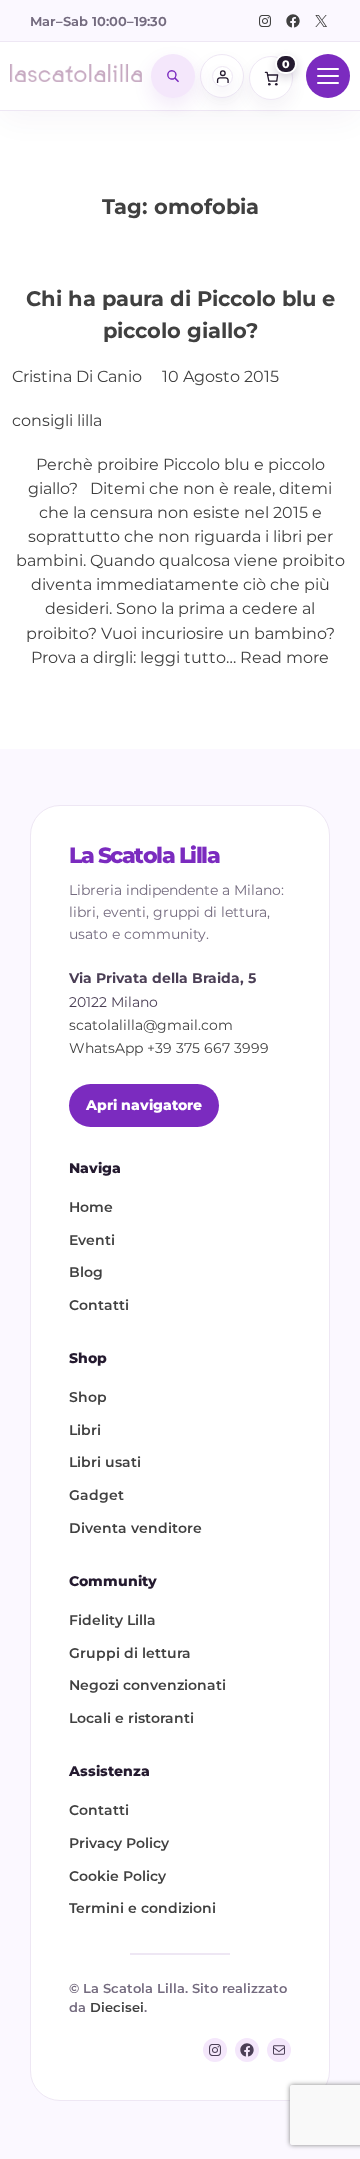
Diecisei (117, 2007)
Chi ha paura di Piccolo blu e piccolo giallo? (180, 314)
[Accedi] (222, 76)
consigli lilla (57, 420)
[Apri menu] (328, 76)
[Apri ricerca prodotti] (173, 76)
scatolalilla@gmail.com (151, 1025)
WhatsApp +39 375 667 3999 (169, 1048)
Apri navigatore (144, 1105)
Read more (284, 657)
